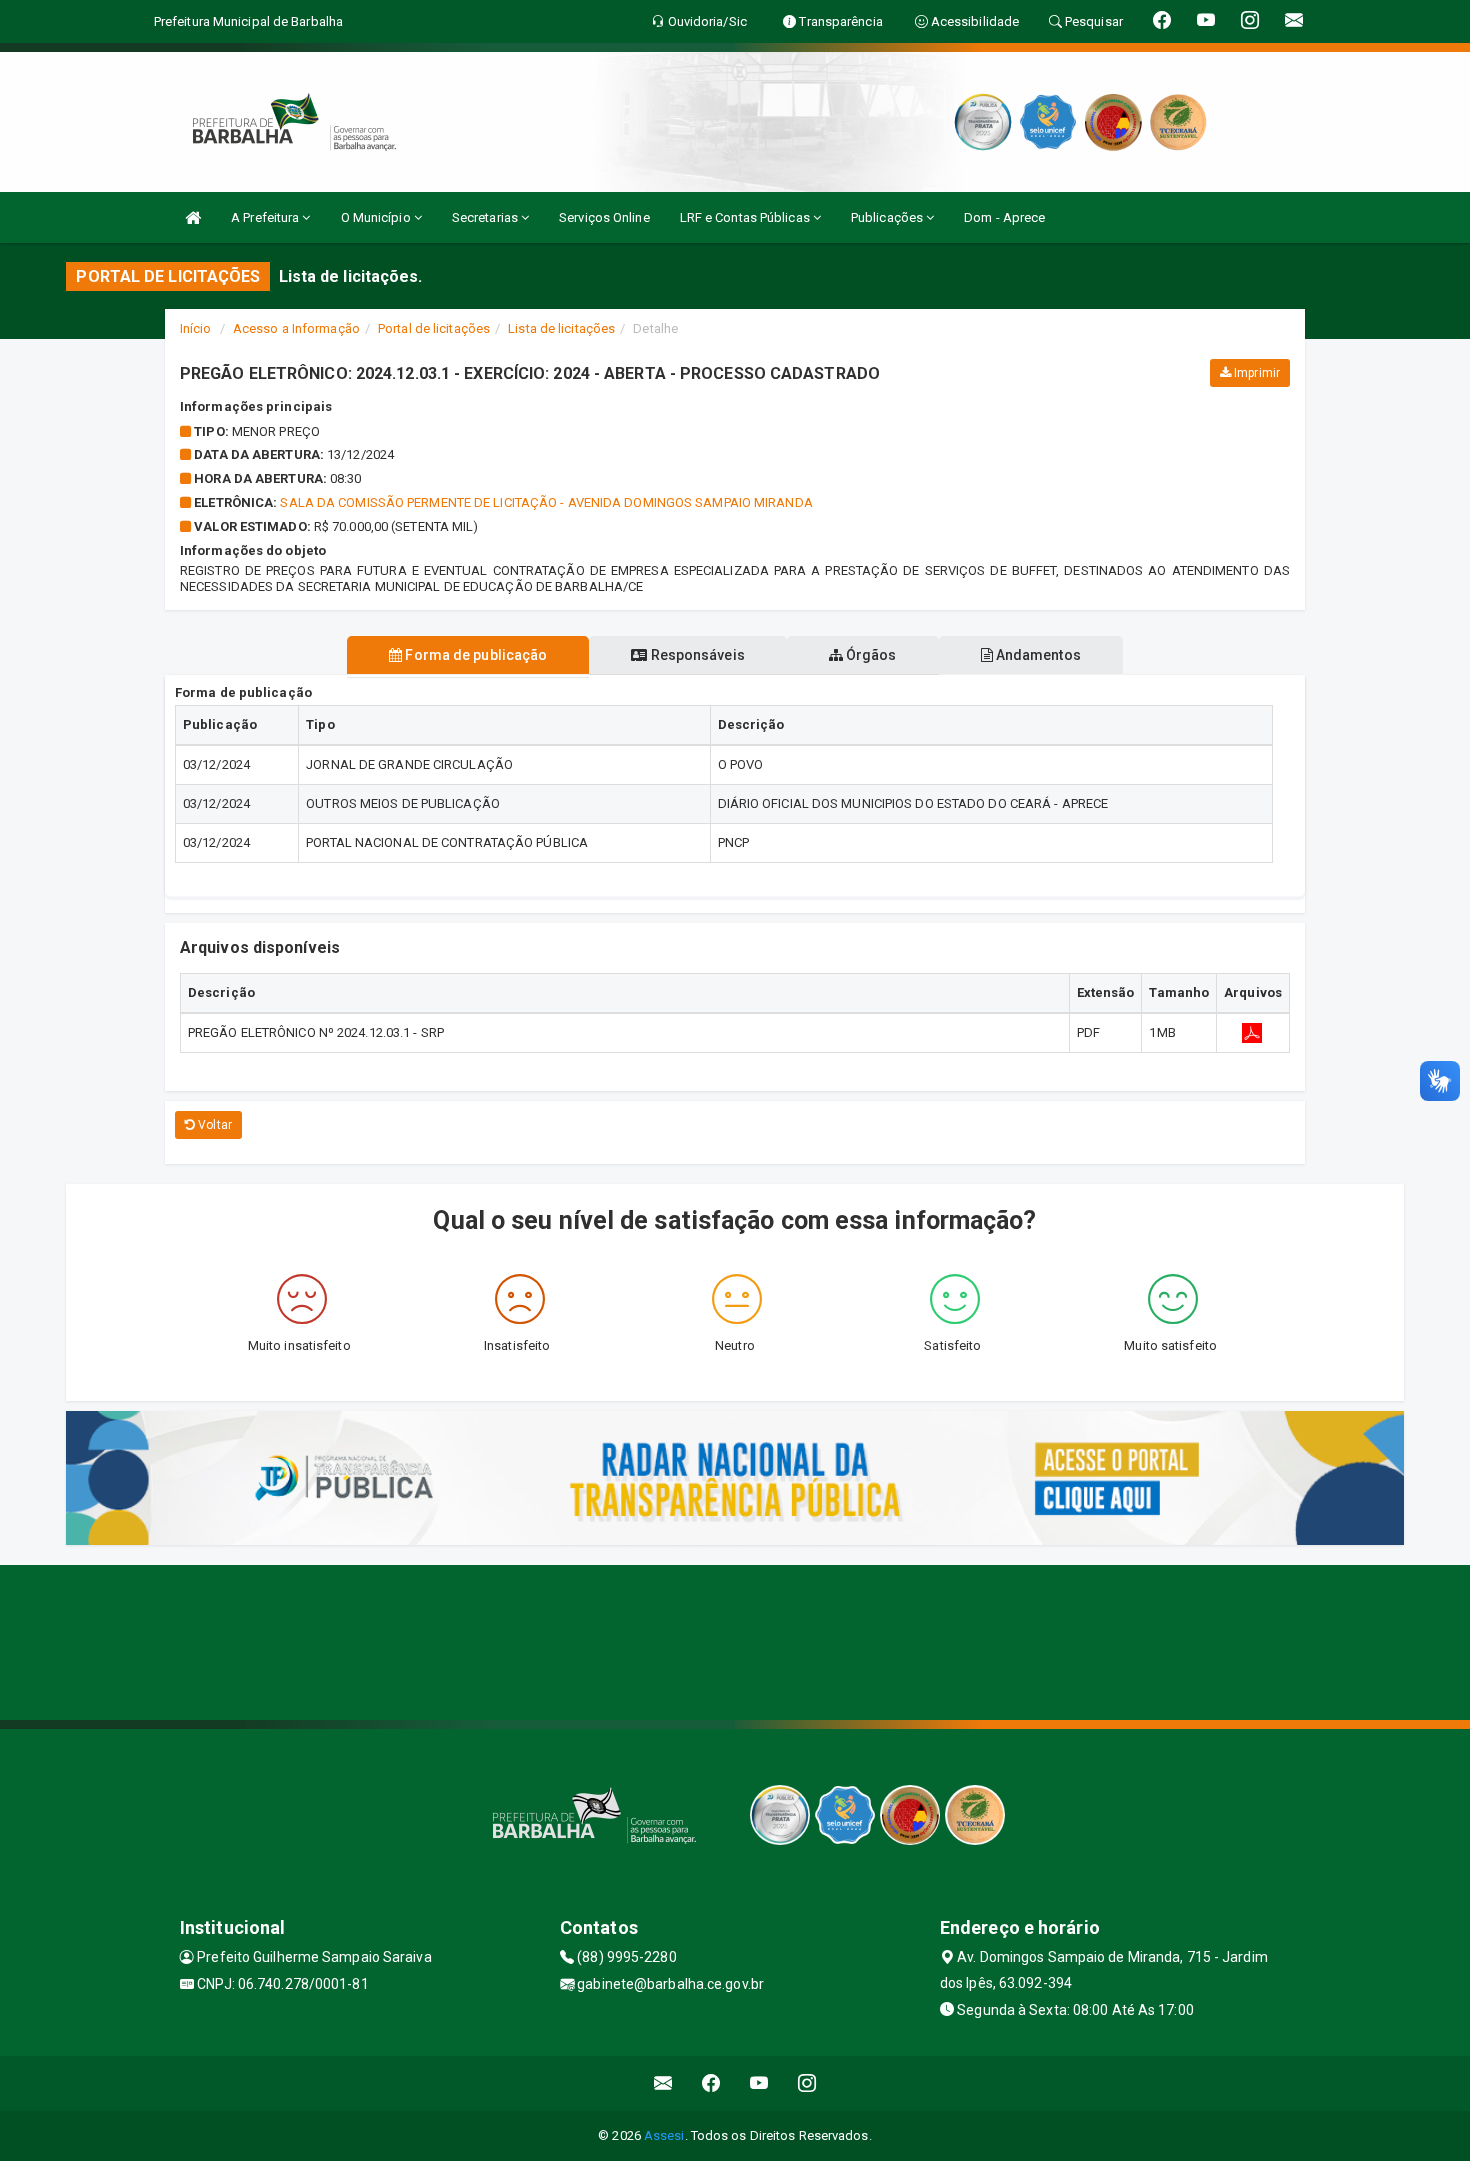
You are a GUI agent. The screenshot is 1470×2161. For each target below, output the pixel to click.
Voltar (213, 1125)
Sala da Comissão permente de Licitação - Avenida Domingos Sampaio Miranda (546, 502)
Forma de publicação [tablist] (474, 655)
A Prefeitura (266, 217)
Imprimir (1255, 373)
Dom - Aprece (1004, 217)
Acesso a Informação (296, 328)
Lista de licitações (561, 328)
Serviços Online (604, 217)
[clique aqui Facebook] (711, 2083)
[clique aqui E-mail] (663, 2083)
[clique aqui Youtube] (759, 2083)
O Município (377, 217)
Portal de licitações (434, 328)
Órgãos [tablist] (870, 655)
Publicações (888, 217)
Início (196, 328)
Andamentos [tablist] (1037, 655)
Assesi (664, 2135)
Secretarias (486, 217)
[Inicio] (193, 217)
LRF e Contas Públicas (746, 217)
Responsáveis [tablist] (695, 655)
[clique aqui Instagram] (807, 2083)
